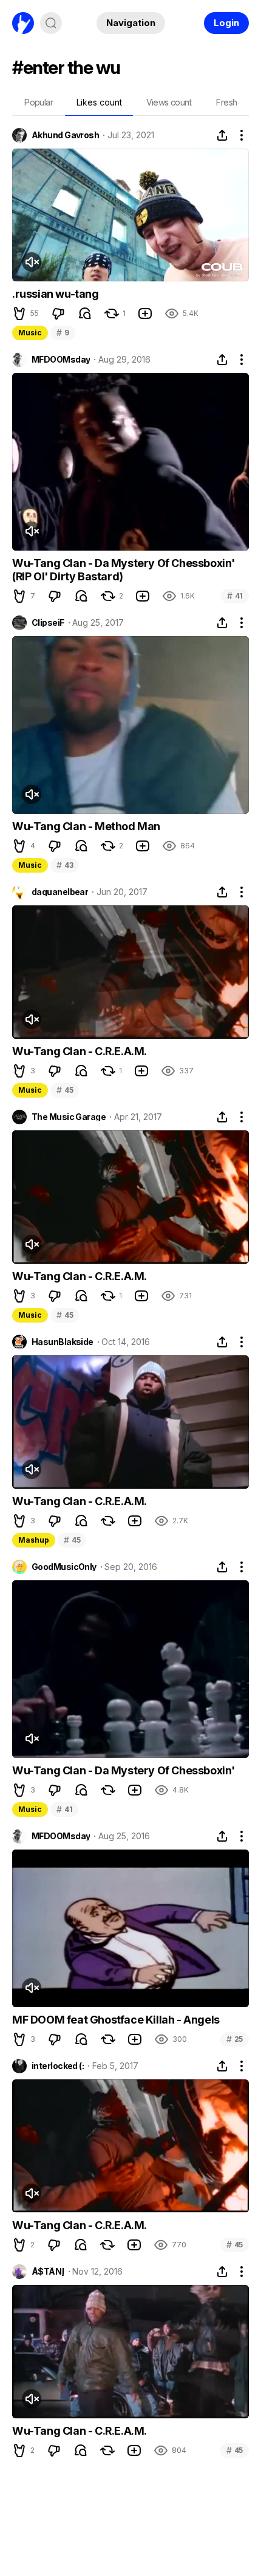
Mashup (34, 1540)
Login (226, 23)
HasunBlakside (63, 1342)
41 (235, 596)
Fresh (226, 102)
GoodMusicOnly (64, 1567)
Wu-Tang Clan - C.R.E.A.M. (80, 1051)
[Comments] (85, 314)
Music (30, 333)
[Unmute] (32, 262)
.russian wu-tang (56, 294)
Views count (169, 102)
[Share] (222, 135)
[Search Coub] (51, 23)
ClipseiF (48, 623)
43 (65, 865)
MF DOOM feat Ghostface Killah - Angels (116, 2020)
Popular (39, 102)
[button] (19, 314)
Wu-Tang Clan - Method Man (86, 826)
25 (235, 2039)
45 (65, 1090)
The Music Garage (69, 1117)
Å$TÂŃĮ (48, 2272)
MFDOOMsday (61, 360)
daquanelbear (60, 892)
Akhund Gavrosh (65, 135)
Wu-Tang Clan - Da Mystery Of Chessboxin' (124, 1770)
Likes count (99, 102)
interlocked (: (58, 2066)
